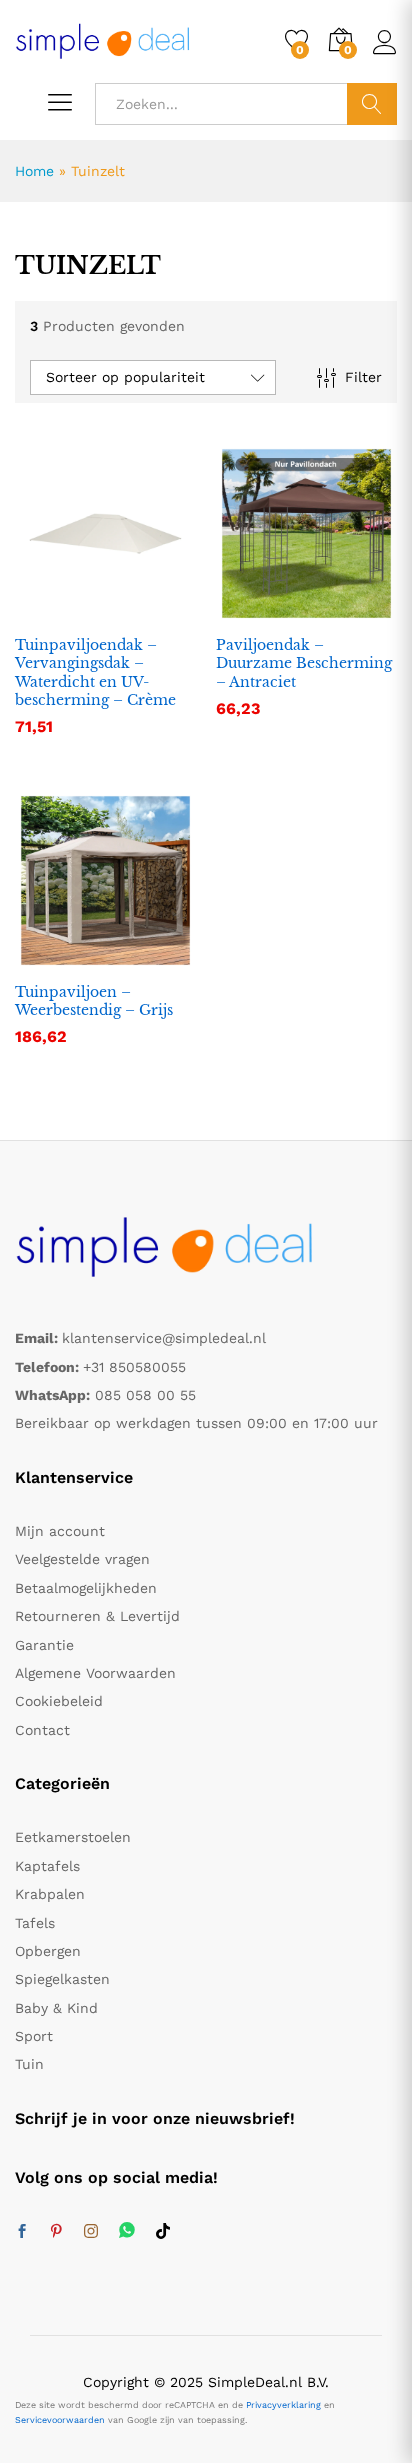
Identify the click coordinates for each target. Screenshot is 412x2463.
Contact (42, 1730)
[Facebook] (22, 2232)
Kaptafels (47, 1866)
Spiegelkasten (62, 1979)
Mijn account (60, 1531)
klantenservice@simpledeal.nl (164, 1338)
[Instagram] (91, 2232)
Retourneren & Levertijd (97, 1616)
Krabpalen (50, 1894)
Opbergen (48, 1951)
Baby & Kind (56, 2008)
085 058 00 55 (145, 1395)
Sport (34, 2036)
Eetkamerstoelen (73, 1837)
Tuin (29, 2064)
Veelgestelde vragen (82, 1559)
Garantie (44, 1645)
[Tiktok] (163, 2232)
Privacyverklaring (283, 2405)
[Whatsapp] (127, 2231)
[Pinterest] (56, 2232)
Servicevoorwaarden (60, 2420)
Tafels (35, 1923)
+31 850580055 (134, 1367)
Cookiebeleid (59, 1701)
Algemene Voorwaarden (95, 1673)
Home (34, 171)
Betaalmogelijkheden (86, 1588)
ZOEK (372, 104)
